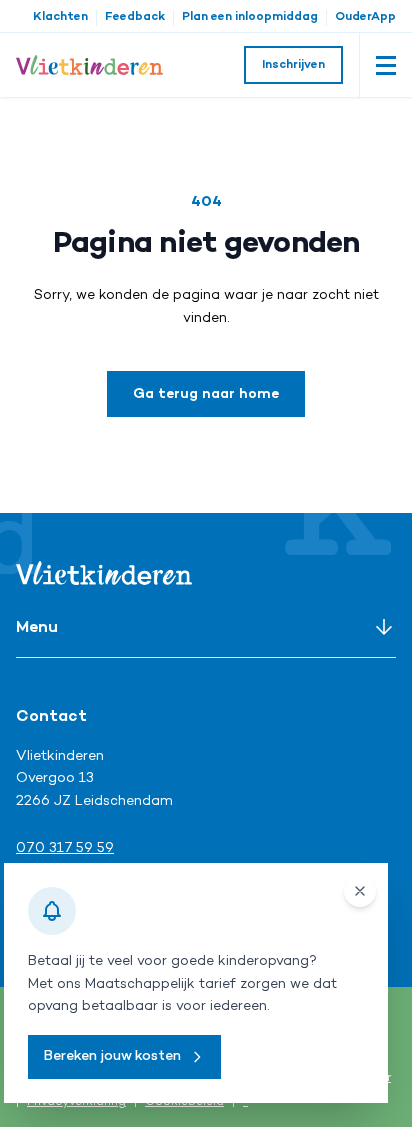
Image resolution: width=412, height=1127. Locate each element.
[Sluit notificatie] (360, 891)
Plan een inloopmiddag (250, 17)
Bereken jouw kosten (112, 1056)
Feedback (135, 17)
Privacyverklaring (76, 1102)
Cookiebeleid (184, 1102)
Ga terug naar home (206, 394)
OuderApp (365, 17)
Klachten (60, 17)
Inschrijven (293, 65)
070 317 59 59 (65, 848)
